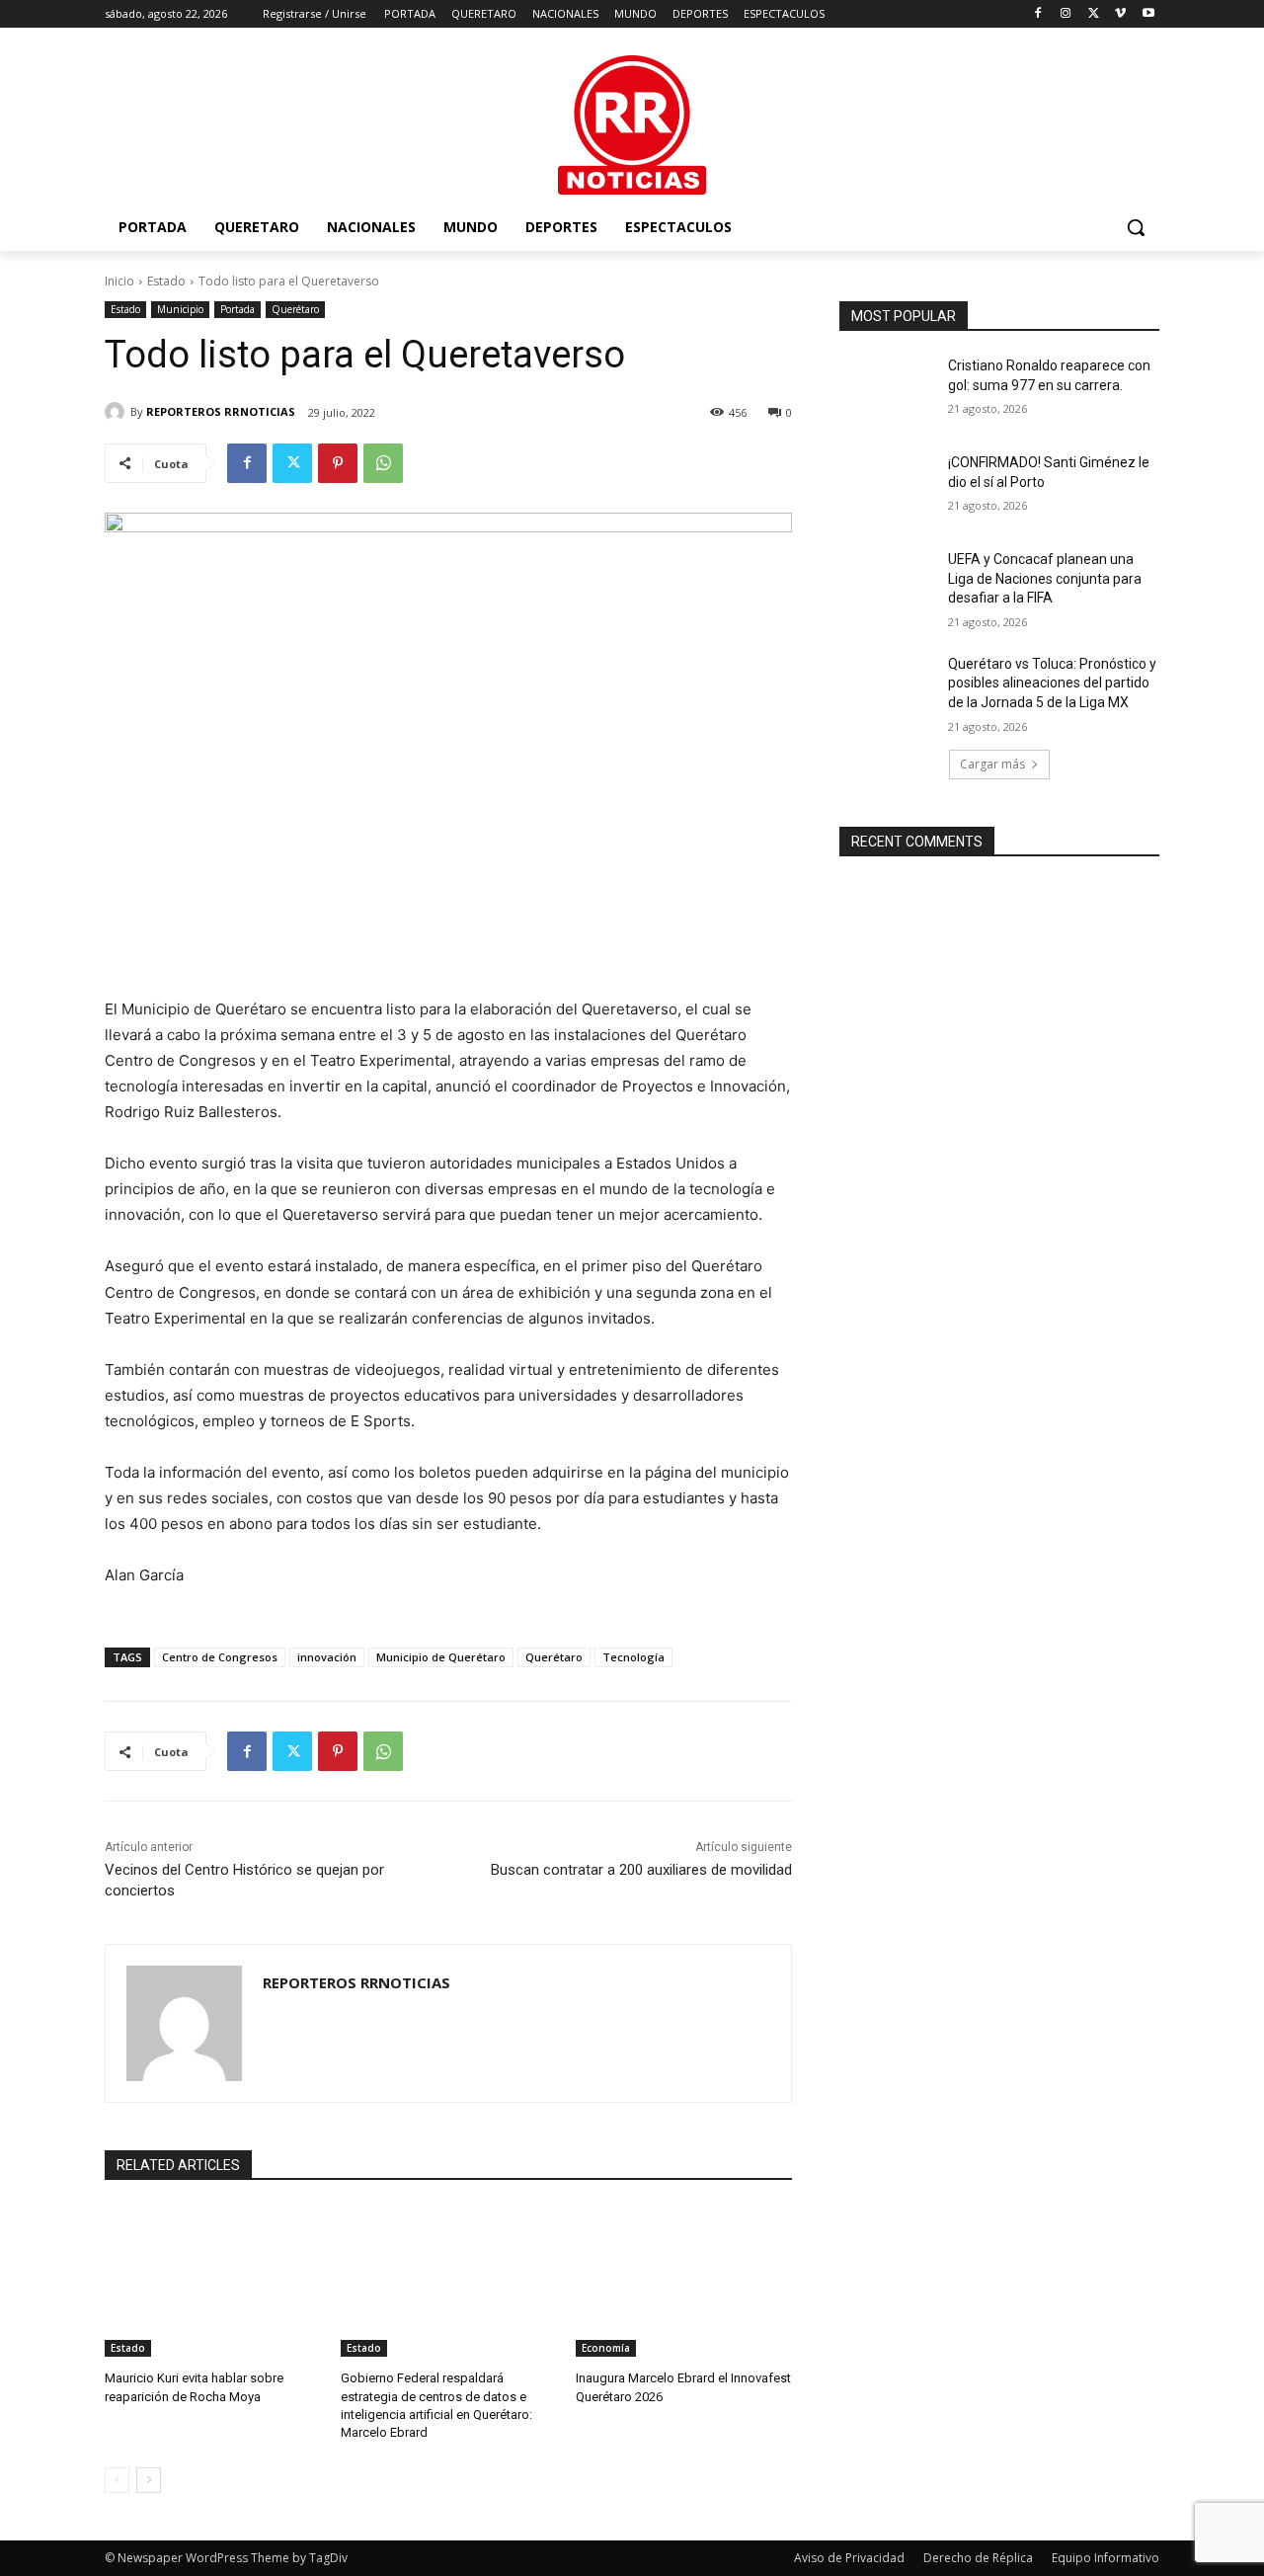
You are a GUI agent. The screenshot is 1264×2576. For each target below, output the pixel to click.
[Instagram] (1066, 14)
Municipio (180, 309)
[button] (1136, 227)
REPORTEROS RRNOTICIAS (221, 411)
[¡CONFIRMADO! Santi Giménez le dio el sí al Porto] (887, 487)
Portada (237, 309)
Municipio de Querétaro (441, 1657)
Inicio (119, 281)
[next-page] (149, 2480)
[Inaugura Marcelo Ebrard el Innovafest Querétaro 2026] (684, 2281)
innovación (327, 1657)
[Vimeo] (1120, 14)
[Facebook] (1038, 14)
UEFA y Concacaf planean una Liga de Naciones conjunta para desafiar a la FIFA (1045, 578)
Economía (606, 2348)
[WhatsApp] (383, 463)
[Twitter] (1094, 14)
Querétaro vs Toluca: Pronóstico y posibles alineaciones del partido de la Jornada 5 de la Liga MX (1052, 683)
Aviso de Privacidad (849, 2558)
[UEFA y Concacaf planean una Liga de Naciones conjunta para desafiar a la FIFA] (887, 584)
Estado (166, 281)
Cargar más (992, 764)
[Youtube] (1148, 14)
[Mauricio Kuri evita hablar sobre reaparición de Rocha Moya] (213, 2281)
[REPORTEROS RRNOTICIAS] (118, 412)
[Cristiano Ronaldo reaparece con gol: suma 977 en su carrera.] (887, 390)
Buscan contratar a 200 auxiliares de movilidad (641, 1870)
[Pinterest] (338, 463)
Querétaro (295, 309)
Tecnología (633, 1657)
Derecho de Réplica (978, 2558)
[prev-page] (117, 2480)
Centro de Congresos (220, 1657)
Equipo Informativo (1106, 2558)
